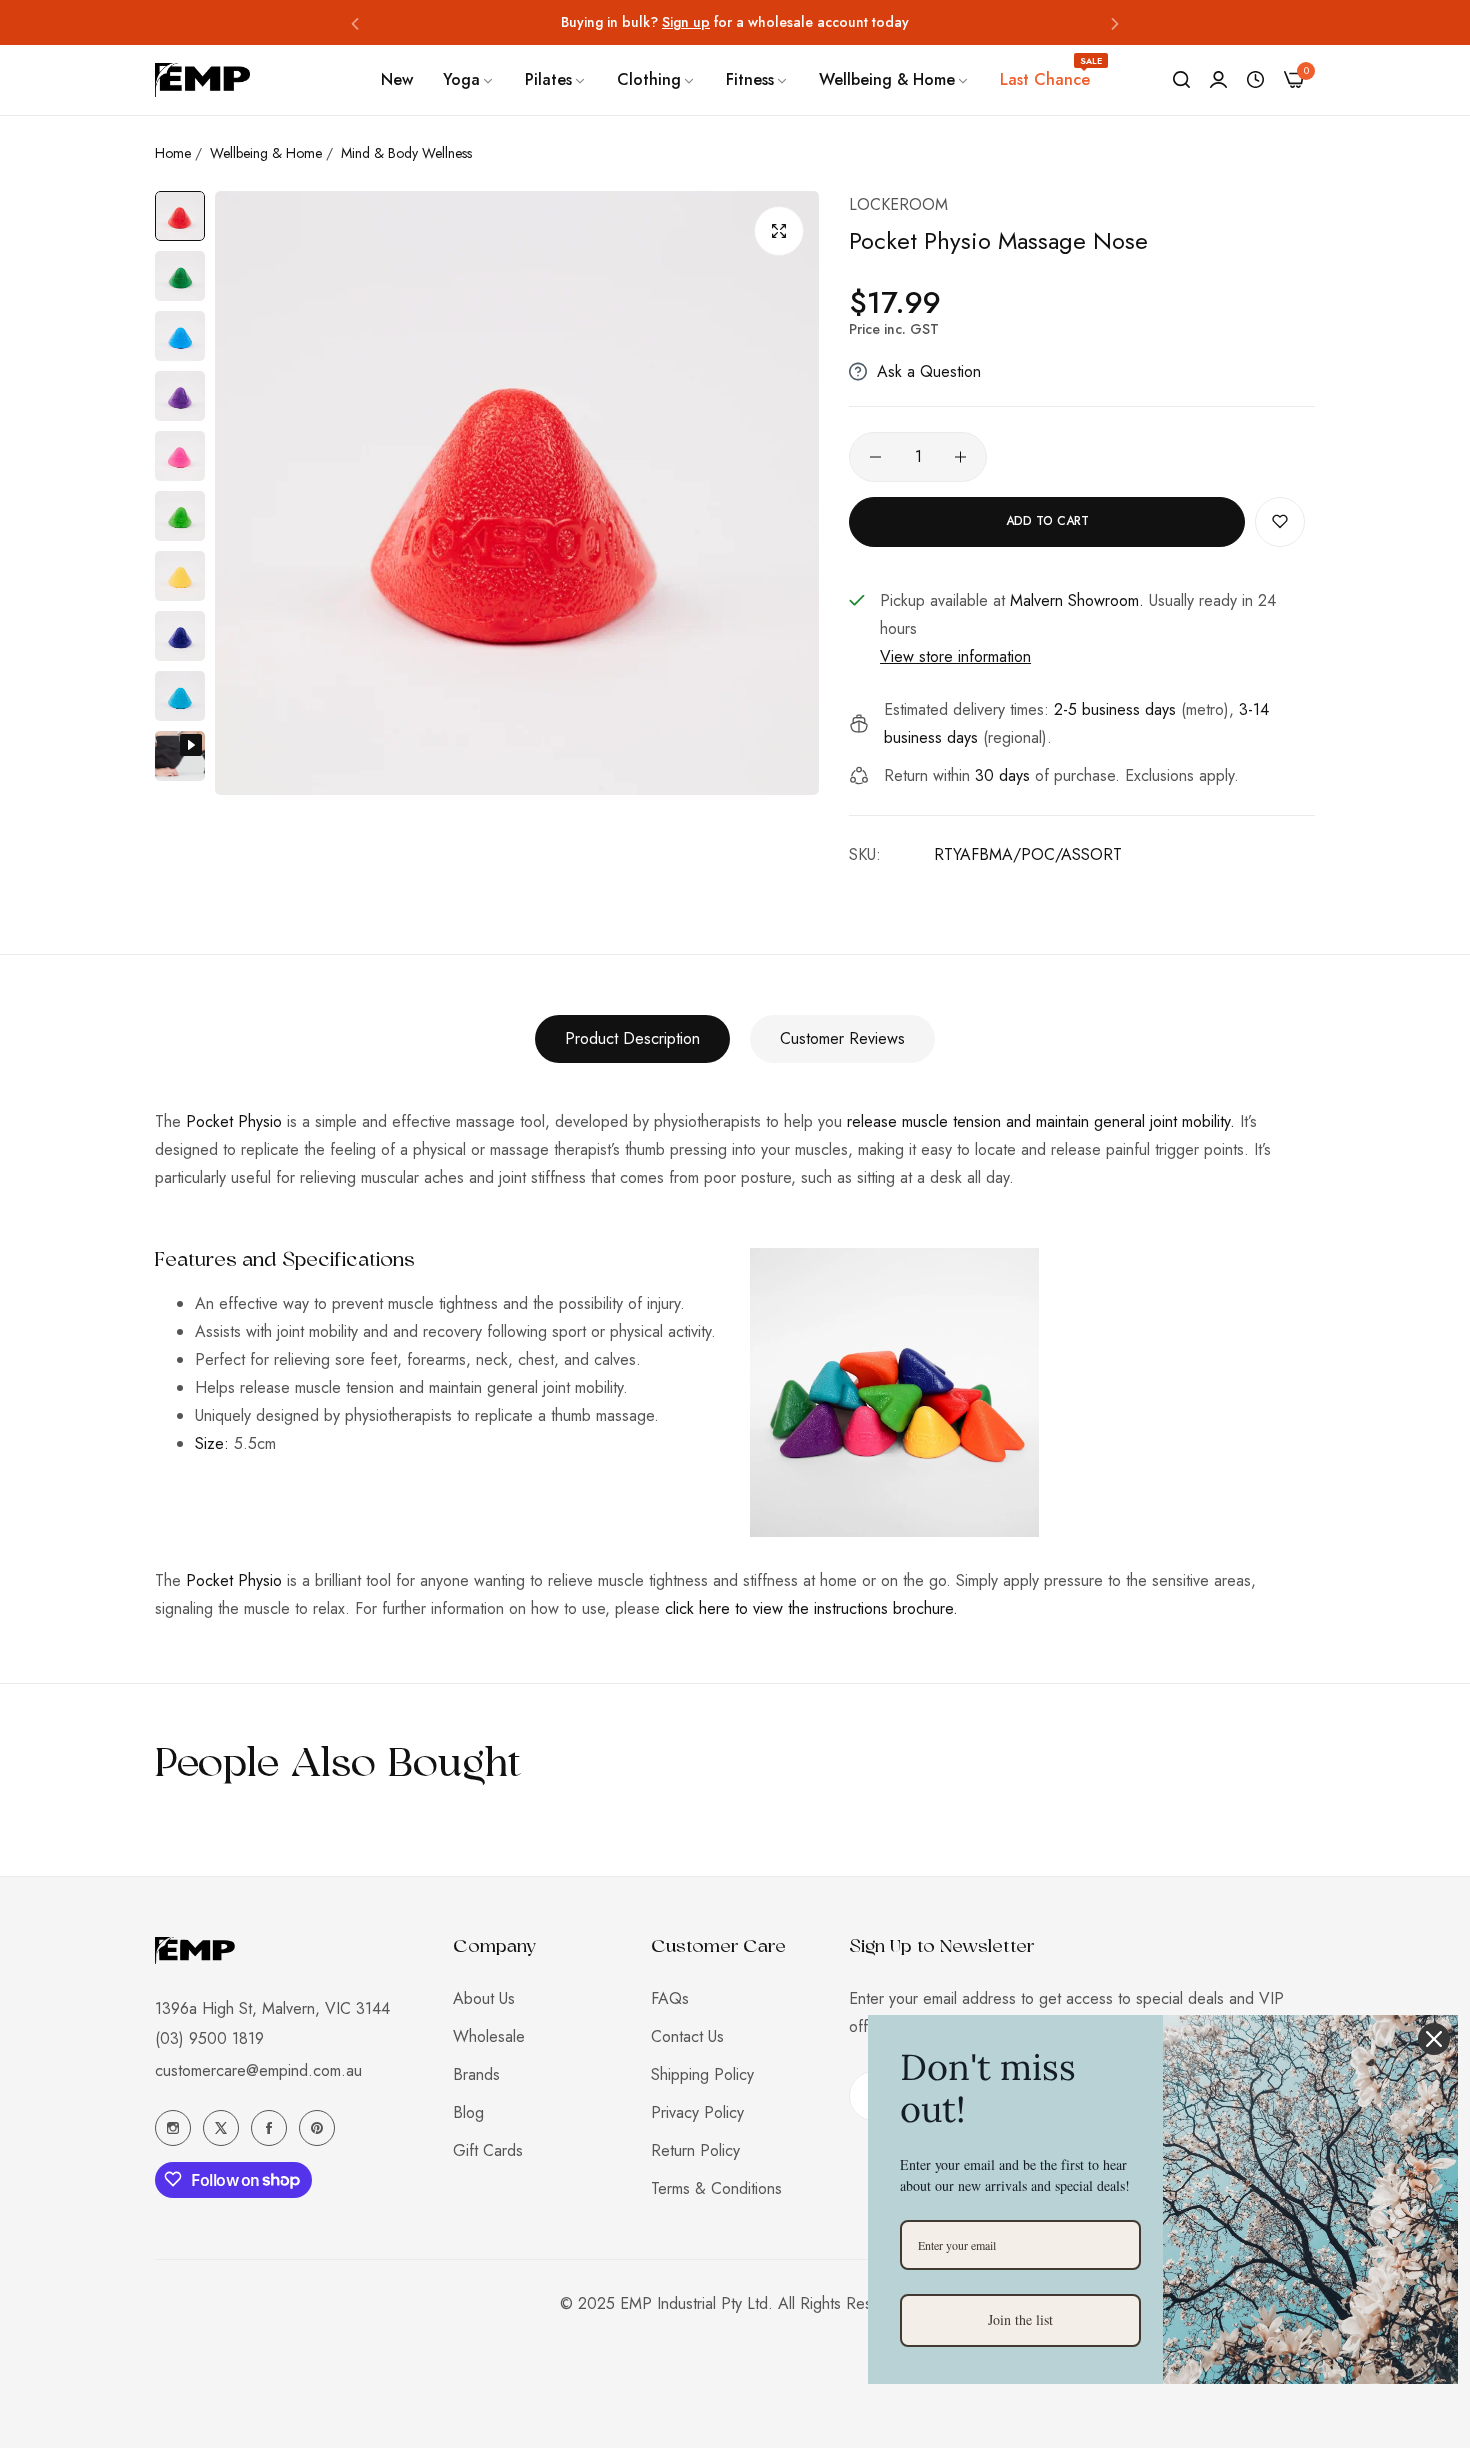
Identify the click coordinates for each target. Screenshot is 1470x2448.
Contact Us (687, 2036)
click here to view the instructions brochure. (811, 1608)
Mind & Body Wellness (406, 153)
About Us (484, 1998)
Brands (476, 2074)
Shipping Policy (702, 2074)
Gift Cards (488, 2150)
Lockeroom (898, 204)
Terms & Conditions (716, 2188)
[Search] (1181, 80)
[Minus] (875, 457)
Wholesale (489, 2036)
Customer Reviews (842, 1038)
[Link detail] (173, 2128)
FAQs (670, 1998)
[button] (355, 22)
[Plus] (960, 457)
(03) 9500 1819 (209, 2037)
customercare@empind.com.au (258, 2069)
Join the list (1020, 2319)
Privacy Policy (697, 2112)
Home (173, 153)
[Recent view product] (1255, 80)
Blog (468, 2112)
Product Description (632, 1038)
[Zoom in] (779, 231)
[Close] (1434, 2039)
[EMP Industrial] (202, 79)
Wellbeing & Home (266, 153)
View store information (955, 656)
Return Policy (695, 2150)
